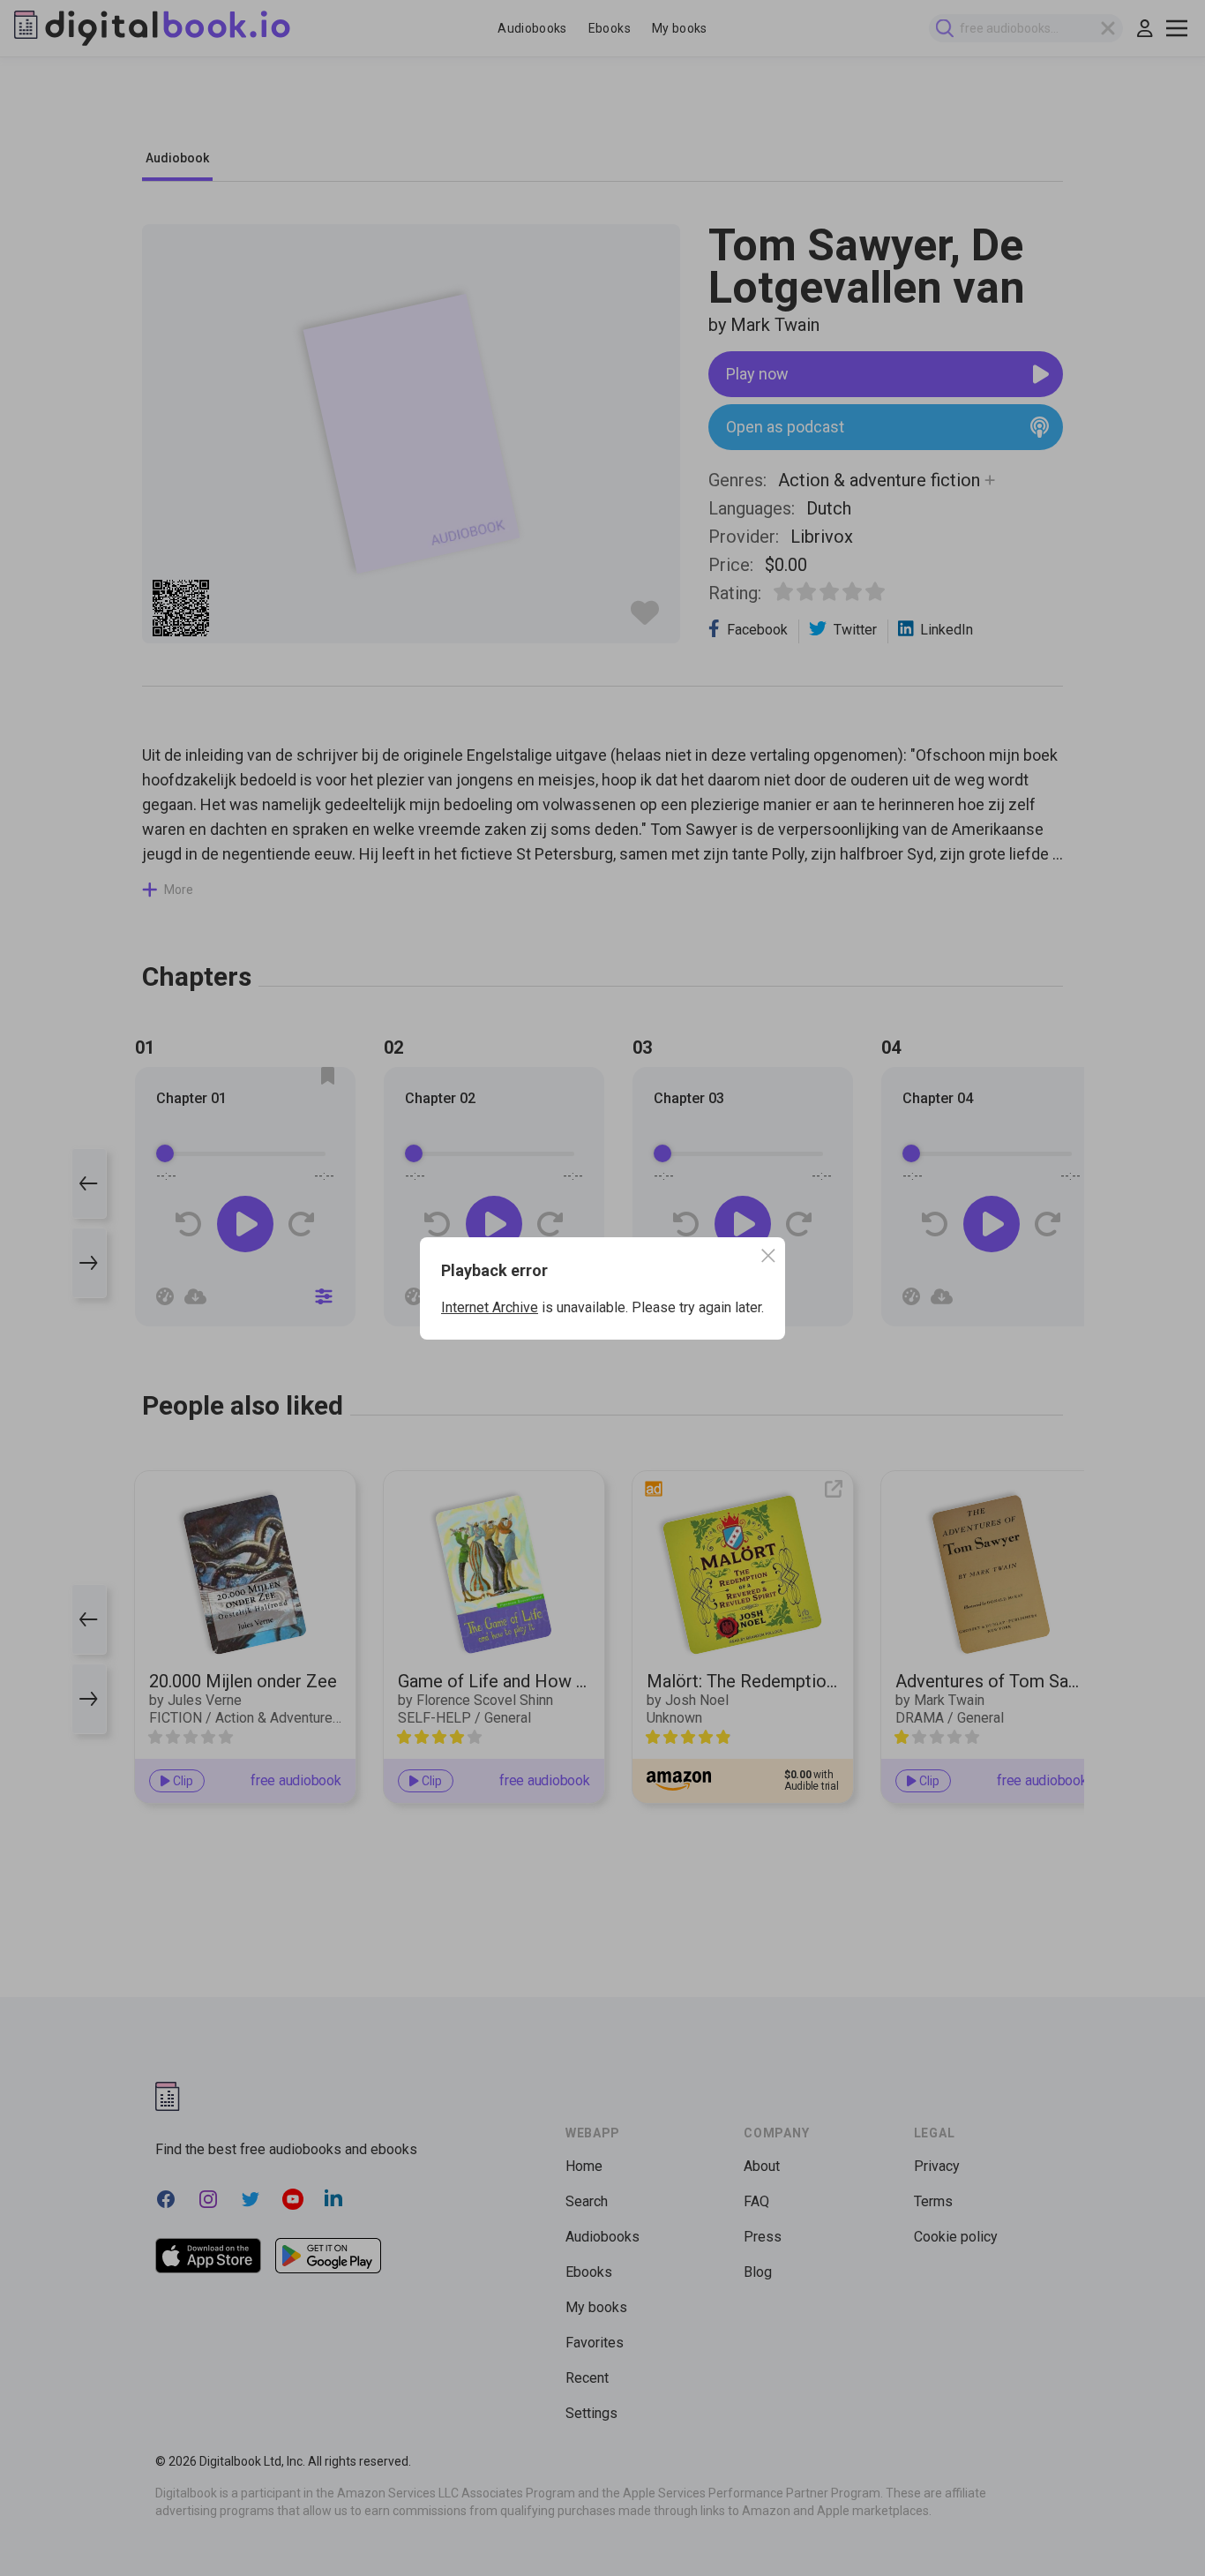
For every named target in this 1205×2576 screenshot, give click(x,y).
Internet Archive (490, 1307)
